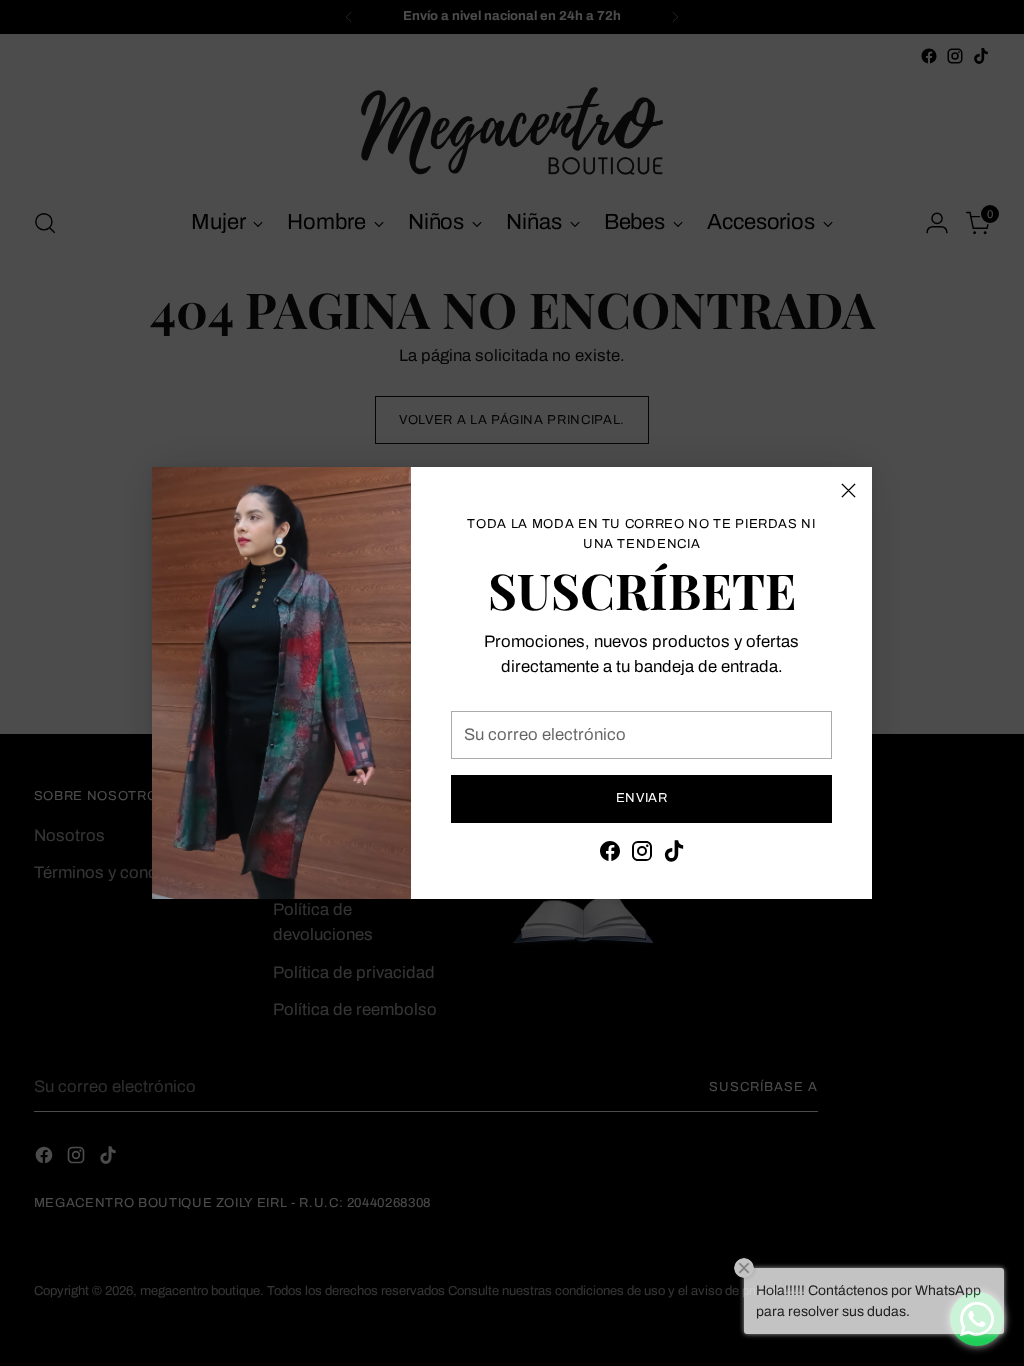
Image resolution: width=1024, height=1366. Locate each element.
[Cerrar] (848, 490)
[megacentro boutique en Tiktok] (674, 854)
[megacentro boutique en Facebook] (610, 854)
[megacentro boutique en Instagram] (642, 854)
